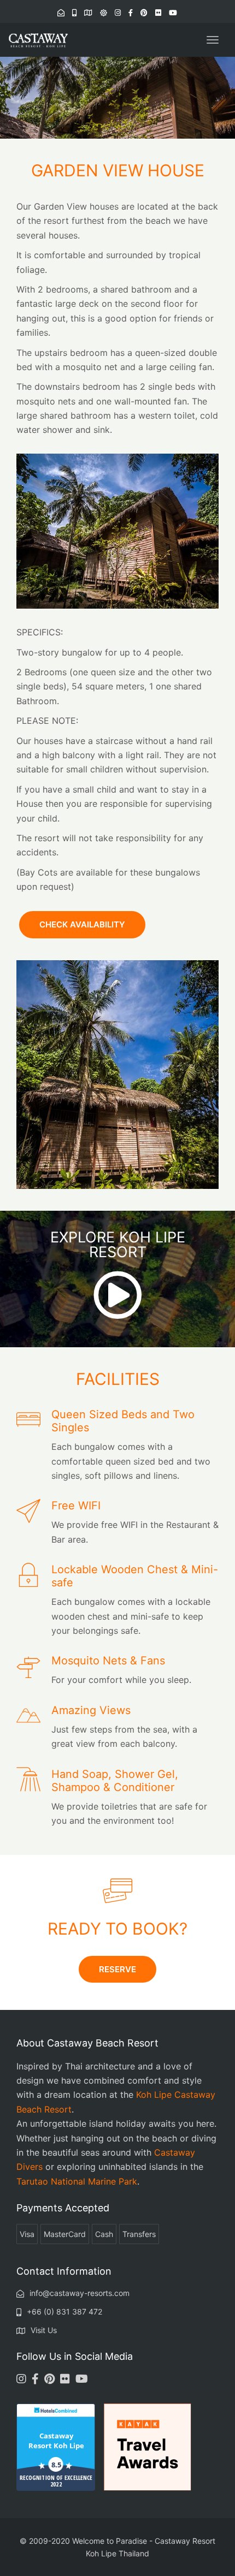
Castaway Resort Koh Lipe (56, 2441)
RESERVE (117, 1969)
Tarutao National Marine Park (77, 2181)
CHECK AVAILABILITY (82, 924)
